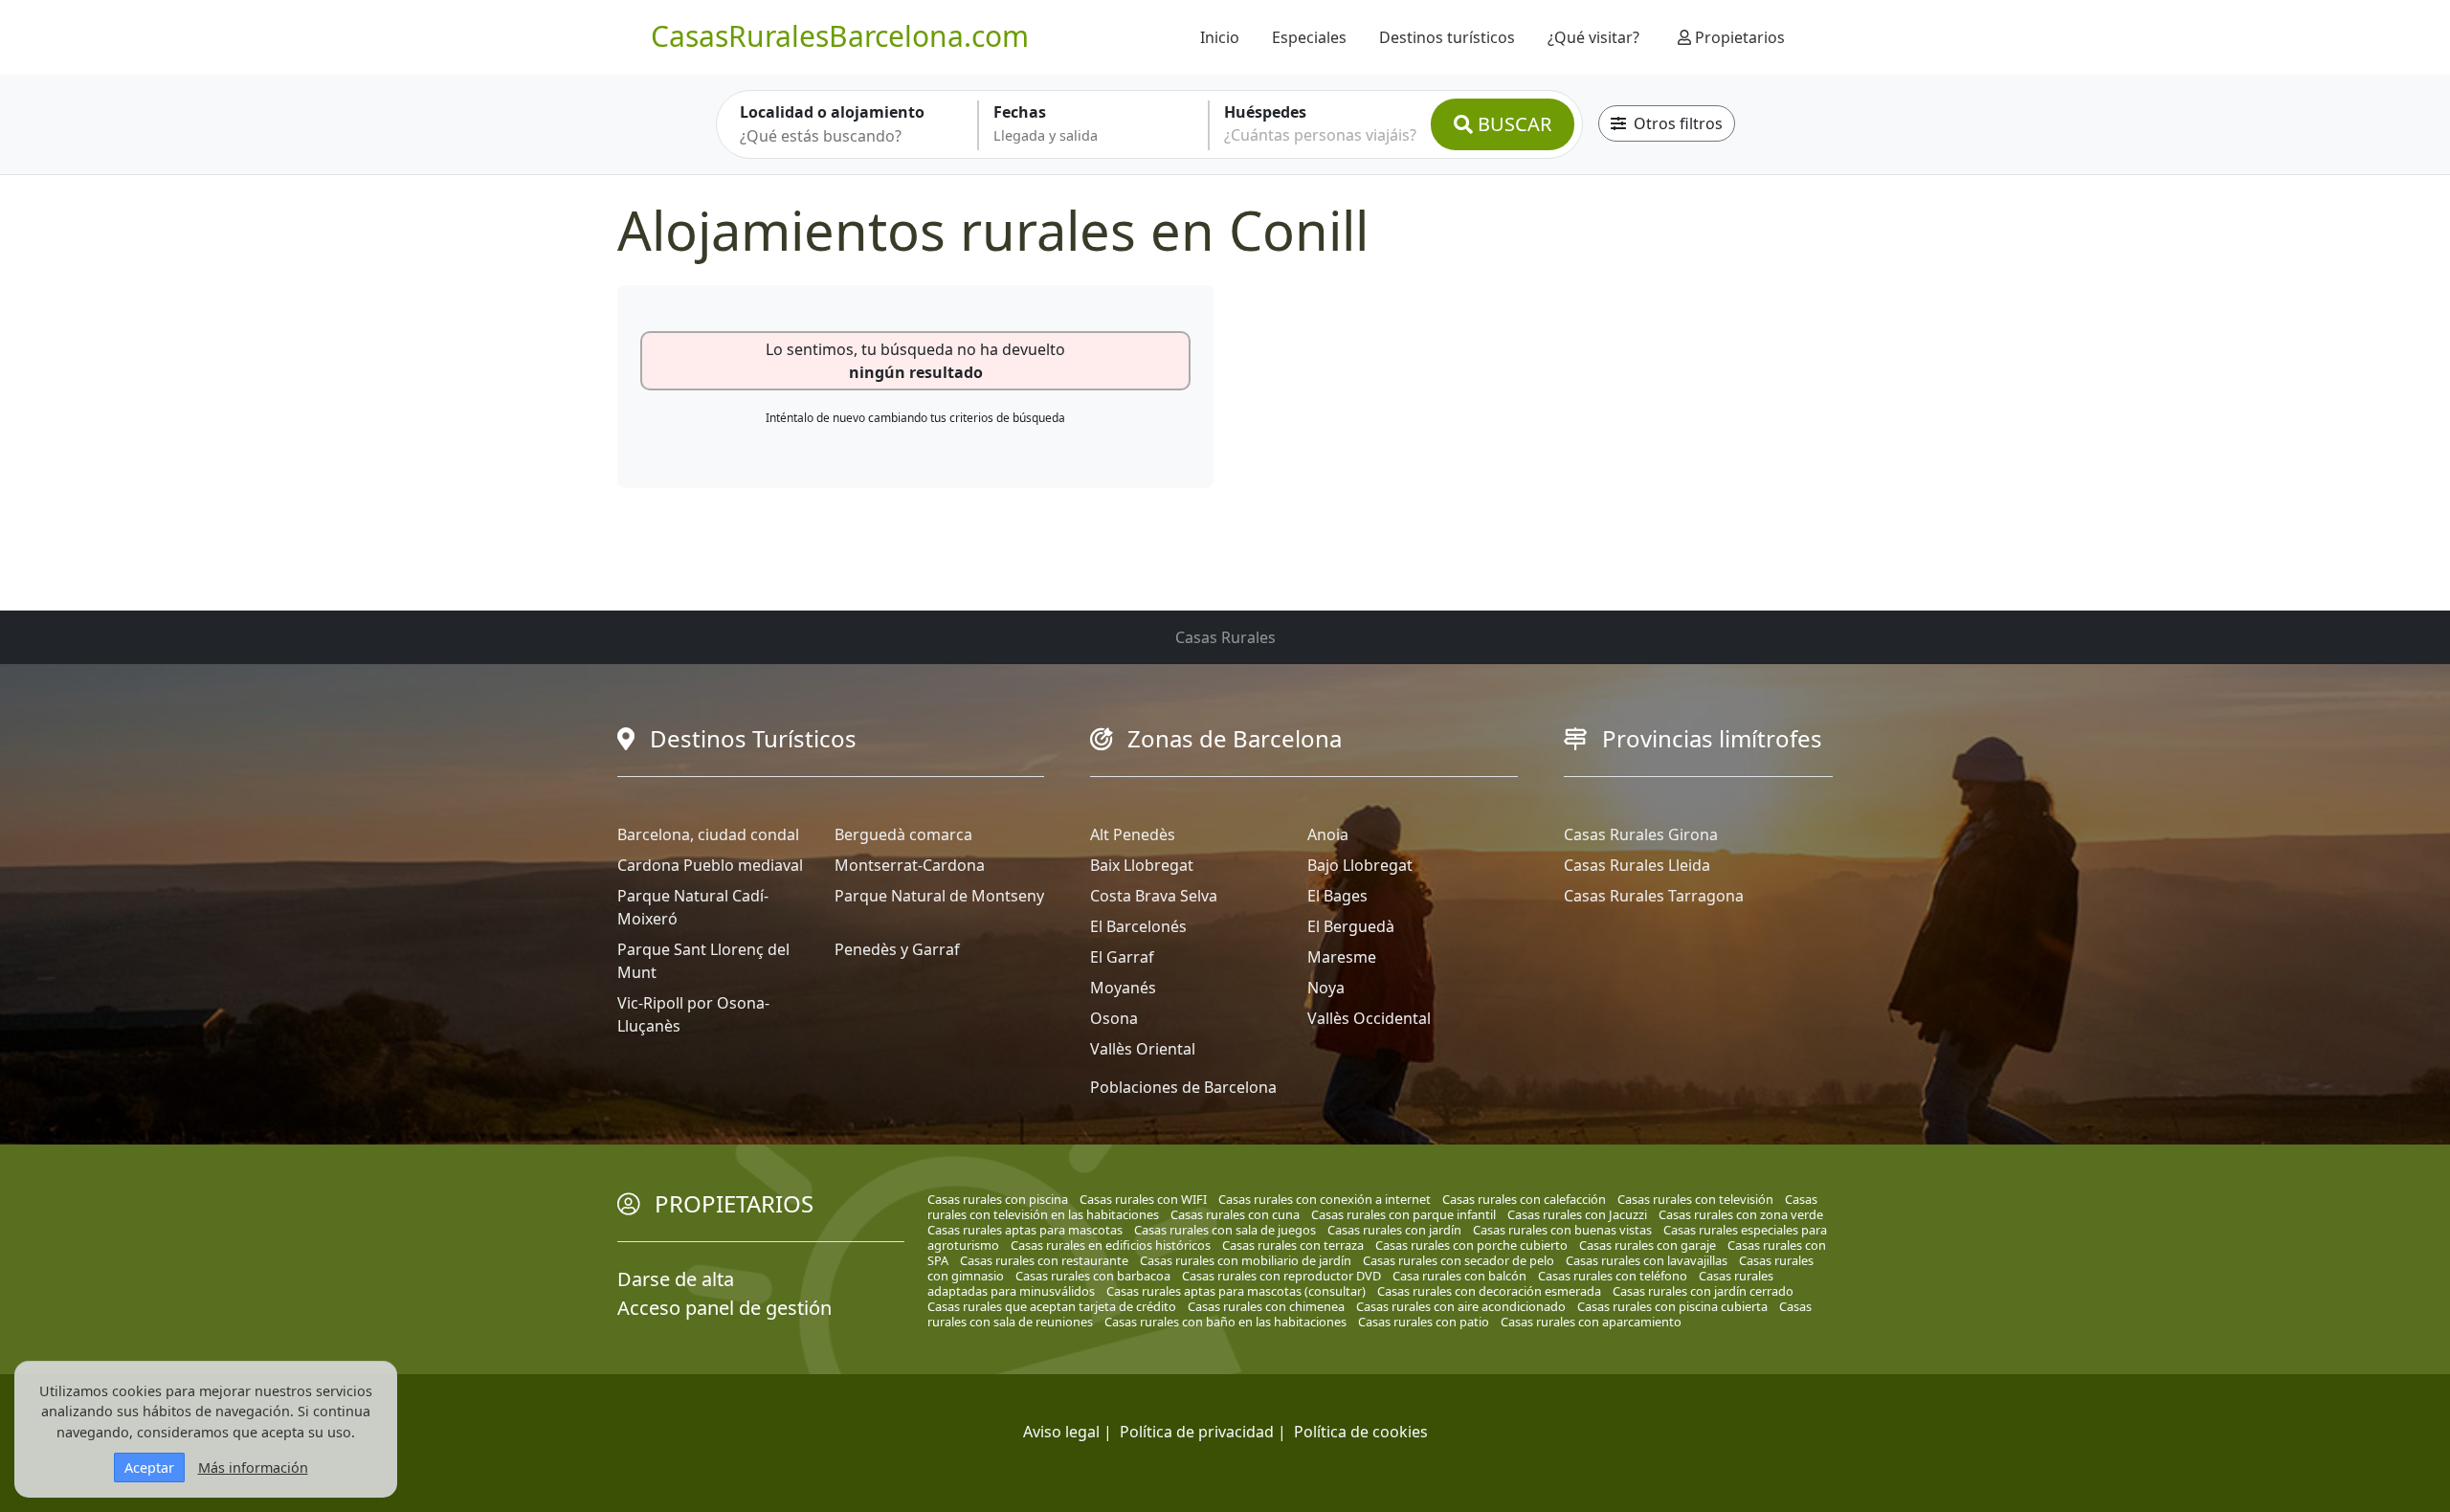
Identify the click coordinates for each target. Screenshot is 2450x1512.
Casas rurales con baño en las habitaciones (1225, 1322)
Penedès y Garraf (897, 949)
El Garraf (1122, 957)
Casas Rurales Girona (1641, 834)
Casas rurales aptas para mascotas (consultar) (1236, 1291)
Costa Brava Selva (1154, 896)
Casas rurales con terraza (1293, 1245)
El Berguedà (1351, 926)
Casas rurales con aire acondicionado (1461, 1306)
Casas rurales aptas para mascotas (1025, 1230)
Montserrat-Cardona (910, 865)
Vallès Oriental (1143, 1049)
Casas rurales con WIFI (1143, 1199)
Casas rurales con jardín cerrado (1703, 1291)
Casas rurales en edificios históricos (1111, 1245)
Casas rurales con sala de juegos (1225, 1230)
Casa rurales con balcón (1459, 1276)
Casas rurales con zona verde (1741, 1214)
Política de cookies (1361, 1432)
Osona (1114, 1018)
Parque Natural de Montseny (939, 896)
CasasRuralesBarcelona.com (840, 36)
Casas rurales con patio (1424, 1322)
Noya (1326, 988)
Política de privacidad (1197, 1432)
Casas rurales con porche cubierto (1471, 1245)
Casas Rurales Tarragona (1654, 896)
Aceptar (149, 1468)
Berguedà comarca (903, 834)
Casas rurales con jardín (1394, 1230)
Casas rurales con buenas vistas (1562, 1230)
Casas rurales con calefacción (1524, 1199)
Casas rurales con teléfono (1613, 1276)
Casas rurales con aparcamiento (1591, 1322)
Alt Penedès (1133, 834)
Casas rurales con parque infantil (1403, 1214)
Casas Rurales (1225, 637)
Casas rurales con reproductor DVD (1281, 1276)
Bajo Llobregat (1360, 865)
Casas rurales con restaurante (1044, 1260)
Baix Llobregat (1142, 865)
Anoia (1328, 834)
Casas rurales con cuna (1235, 1214)
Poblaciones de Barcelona (1183, 1087)
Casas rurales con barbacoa (1093, 1276)
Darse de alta (676, 1279)
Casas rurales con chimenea (1266, 1306)
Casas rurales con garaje (1648, 1245)
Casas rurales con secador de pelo (1459, 1260)
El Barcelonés (1138, 926)
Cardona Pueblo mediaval (710, 865)
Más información (253, 1468)
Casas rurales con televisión (1695, 1199)
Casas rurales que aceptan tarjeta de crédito (1052, 1306)
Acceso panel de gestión (724, 1308)
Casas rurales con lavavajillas (1647, 1260)
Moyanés (1123, 988)
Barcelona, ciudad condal (708, 834)
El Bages (1337, 896)
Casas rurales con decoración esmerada (1489, 1291)
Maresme (1342, 957)
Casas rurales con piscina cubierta (1672, 1306)
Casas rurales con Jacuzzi (1577, 1214)
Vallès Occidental (1369, 1018)
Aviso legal (1061, 1432)
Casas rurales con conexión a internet (1325, 1199)
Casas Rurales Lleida (1637, 865)
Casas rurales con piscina (998, 1199)
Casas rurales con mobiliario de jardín (1246, 1260)
